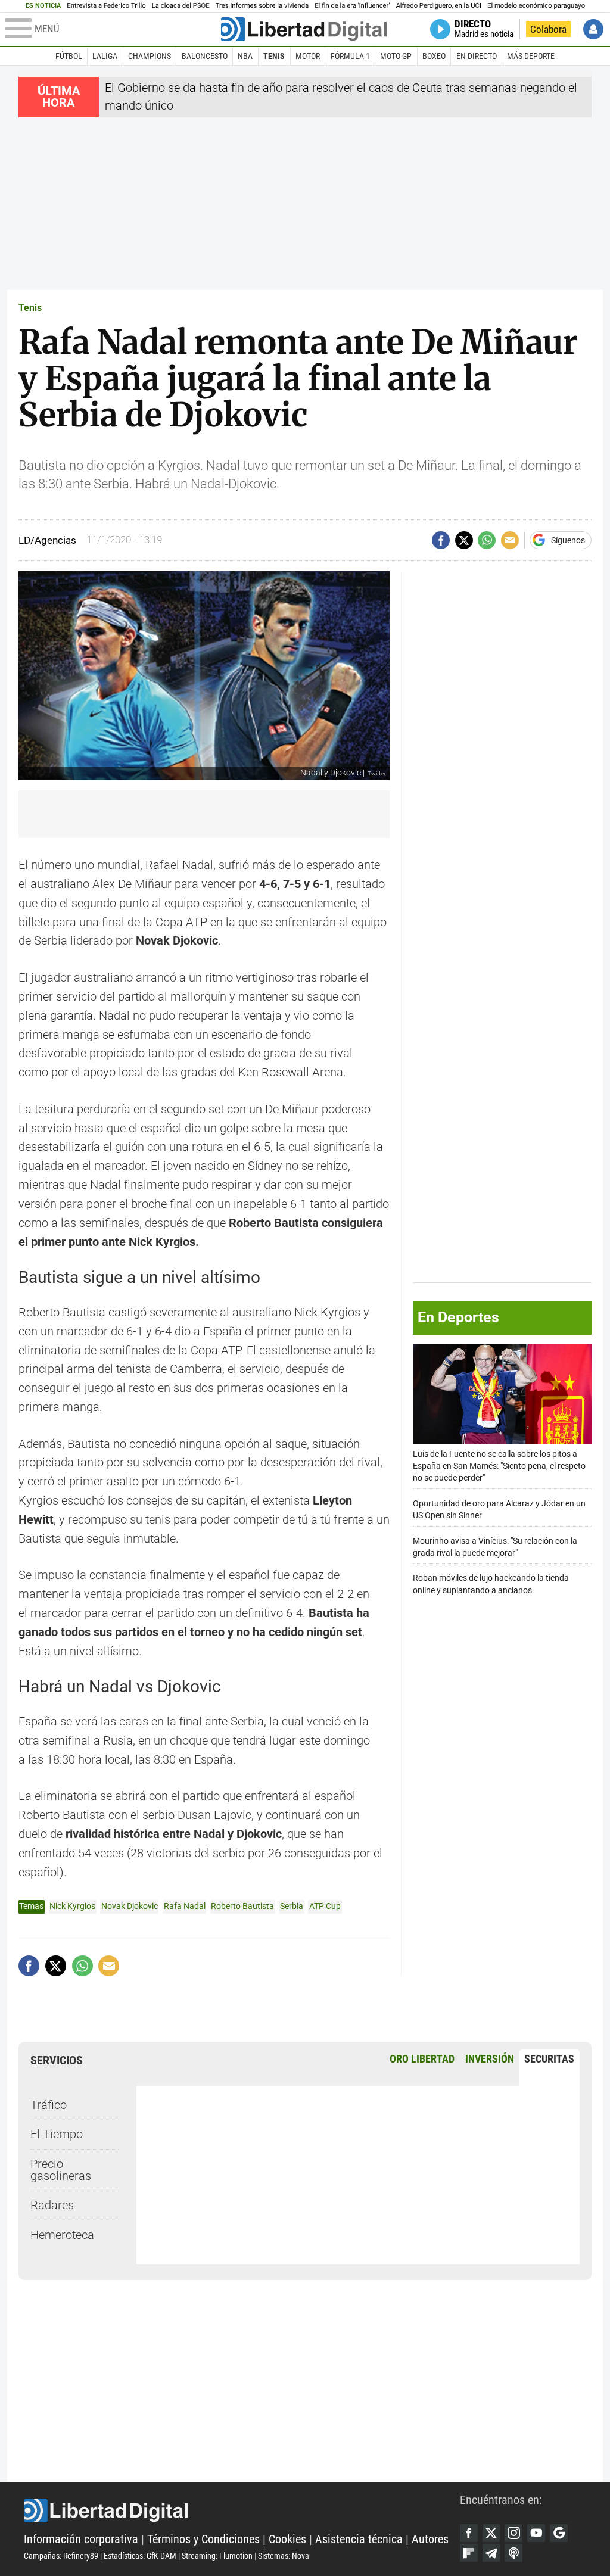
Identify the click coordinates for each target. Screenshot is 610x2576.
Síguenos (568, 540)
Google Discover (559, 2533)
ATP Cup (325, 1906)
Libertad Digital (242, 2510)
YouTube (536, 2533)
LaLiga (105, 56)
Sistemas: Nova (284, 2556)
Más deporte (531, 56)
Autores (430, 2539)
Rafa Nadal (185, 1906)
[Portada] (304, 29)
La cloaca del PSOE (181, 6)
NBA (245, 56)
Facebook (469, 2533)
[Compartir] (441, 540)
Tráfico (49, 2105)
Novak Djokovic (130, 1906)
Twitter (491, 2533)
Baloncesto (205, 56)
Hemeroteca (62, 2235)
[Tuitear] (464, 540)
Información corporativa (81, 2539)
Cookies (287, 2539)
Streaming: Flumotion (217, 2556)
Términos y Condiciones (203, 2539)
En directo (477, 56)
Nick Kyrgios (72, 1906)
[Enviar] (487, 540)
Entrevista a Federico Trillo (106, 6)
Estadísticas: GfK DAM (140, 2556)
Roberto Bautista (242, 1906)
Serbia (292, 1906)
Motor (308, 56)
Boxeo (434, 56)
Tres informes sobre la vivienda (262, 6)
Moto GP (396, 56)
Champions (150, 56)
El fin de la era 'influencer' (352, 6)
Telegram (491, 2553)
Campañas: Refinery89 (61, 2556)
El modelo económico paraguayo (536, 6)
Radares (52, 2205)
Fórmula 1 (350, 56)
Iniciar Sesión (593, 29)
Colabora (548, 29)
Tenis (274, 56)
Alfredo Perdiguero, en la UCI (439, 6)
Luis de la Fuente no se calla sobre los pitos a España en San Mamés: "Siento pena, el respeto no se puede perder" (499, 1466)
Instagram (513, 2533)
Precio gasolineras (61, 2170)
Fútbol (69, 56)
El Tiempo (57, 2134)
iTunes (513, 2553)
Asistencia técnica (359, 2539)
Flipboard (469, 2553)
